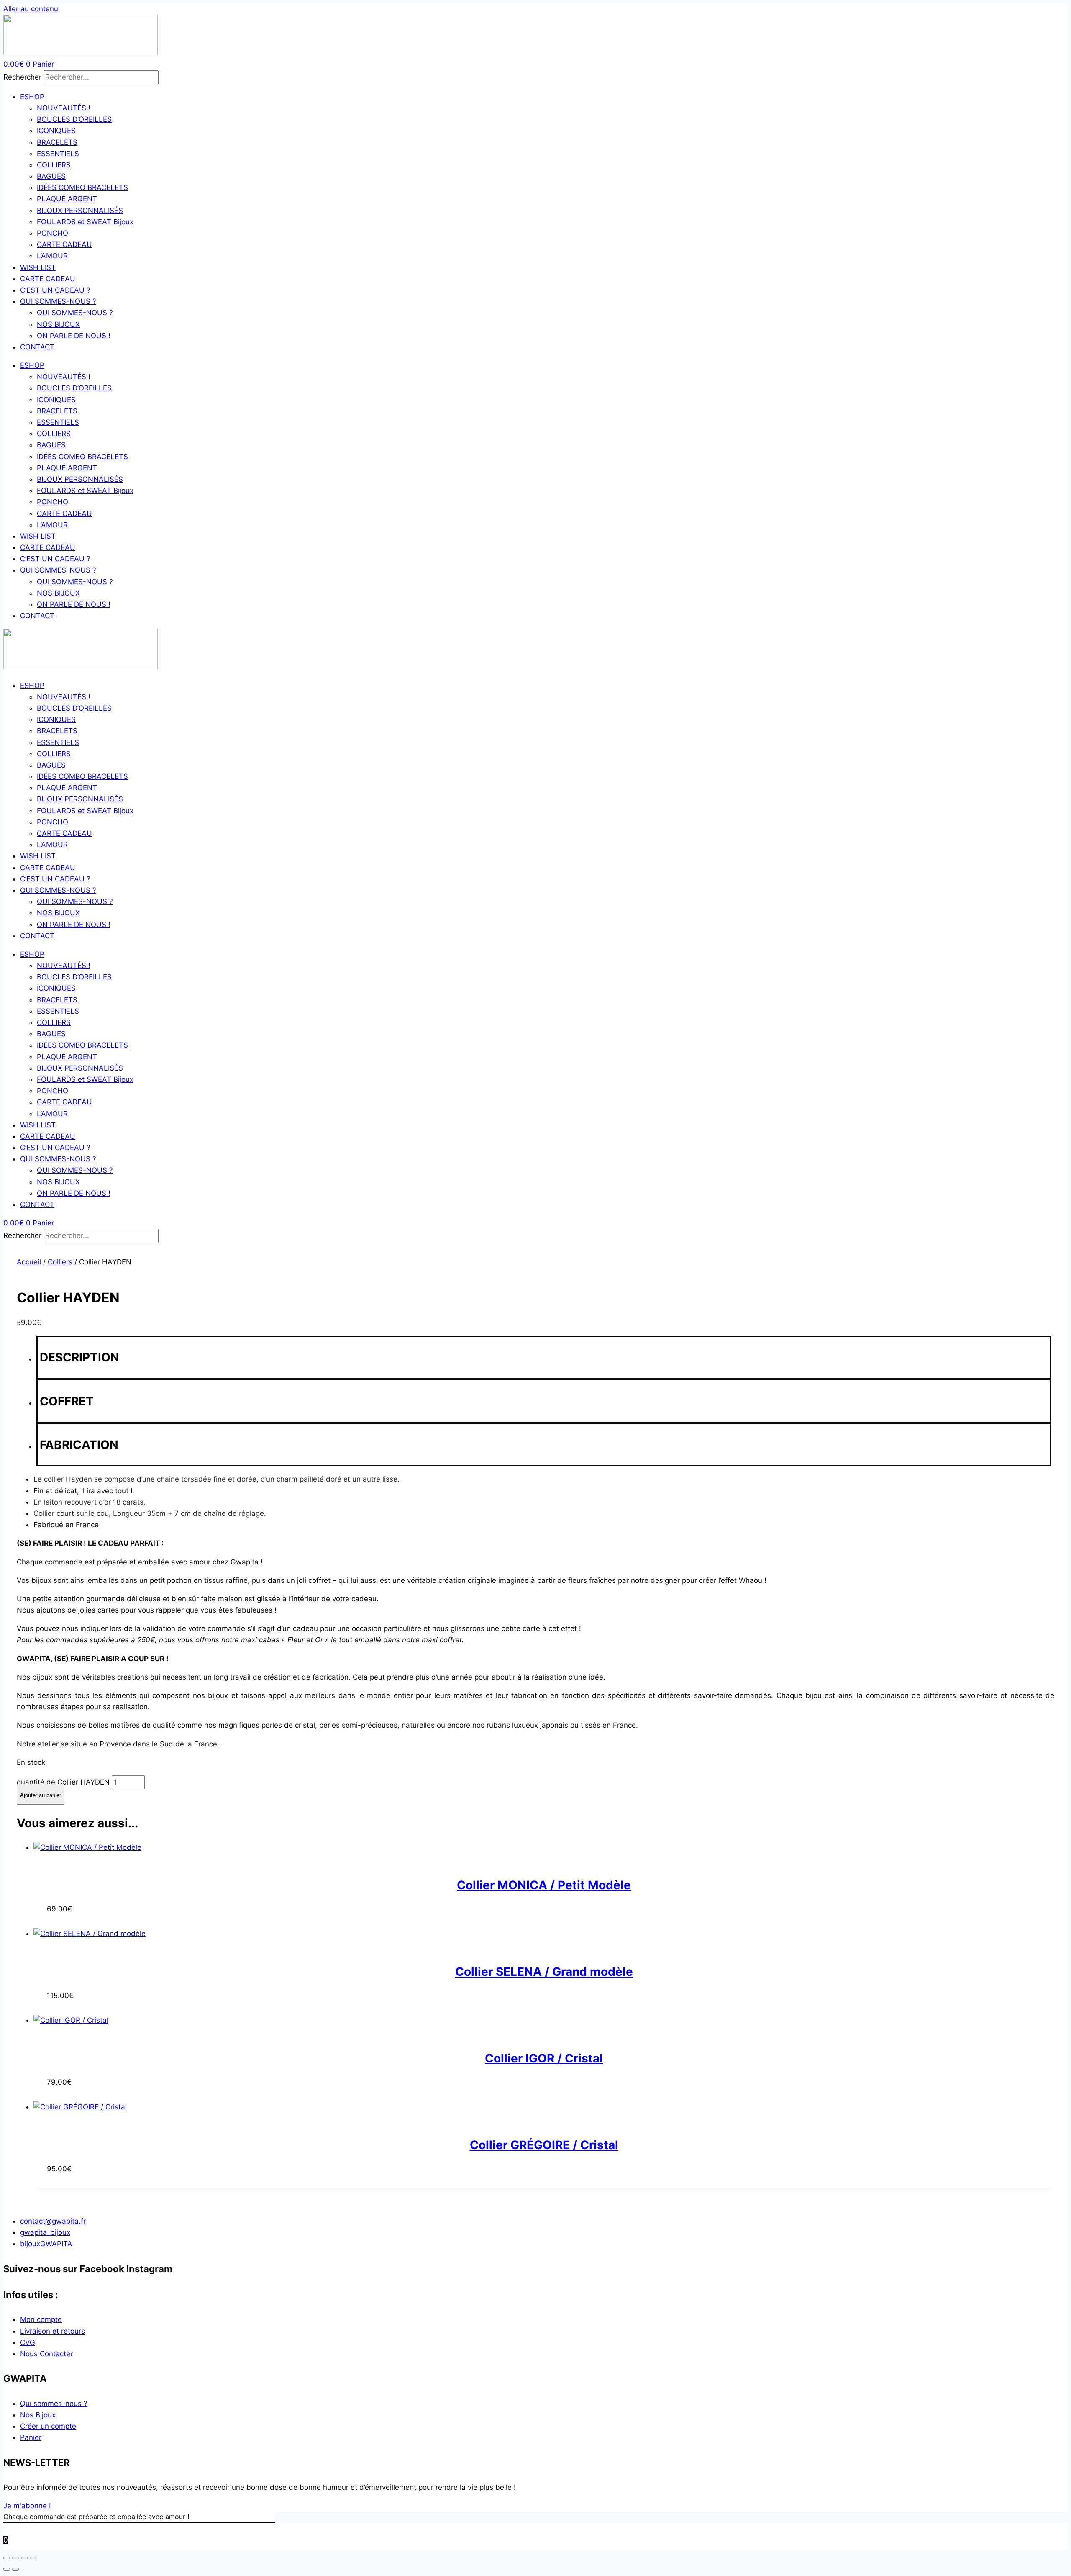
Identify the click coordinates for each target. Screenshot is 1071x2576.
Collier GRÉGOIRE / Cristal (544, 2145)
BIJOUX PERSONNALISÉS (80, 211)
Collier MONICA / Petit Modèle (544, 1885)
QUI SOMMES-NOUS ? (58, 301)
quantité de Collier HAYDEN (63, 1782)
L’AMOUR (52, 256)
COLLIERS (54, 165)
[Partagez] (24, 2558)
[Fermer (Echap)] (33, 2558)
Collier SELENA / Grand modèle (544, 1972)
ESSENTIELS (58, 154)
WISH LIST (38, 267)
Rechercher (23, 77)
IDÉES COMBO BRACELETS (82, 187)
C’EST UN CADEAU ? (55, 290)
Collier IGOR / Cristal (544, 2058)
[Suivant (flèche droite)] (15, 2569)
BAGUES (51, 176)
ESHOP (32, 97)
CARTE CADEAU (64, 244)
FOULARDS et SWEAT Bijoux (85, 222)
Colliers (60, 1262)
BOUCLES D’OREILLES (74, 119)
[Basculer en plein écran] (15, 2558)
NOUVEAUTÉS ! (64, 108)
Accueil (29, 1262)
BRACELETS (57, 142)
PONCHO (53, 233)
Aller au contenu (31, 9)
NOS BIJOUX (58, 324)
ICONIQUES (56, 131)
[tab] (544, 1357)
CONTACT (37, 347)
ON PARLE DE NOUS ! (74, 336)
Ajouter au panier (41, 1795)
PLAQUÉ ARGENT (67, 199)
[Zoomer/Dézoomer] (7, 2558)
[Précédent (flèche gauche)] (7, 2569)
